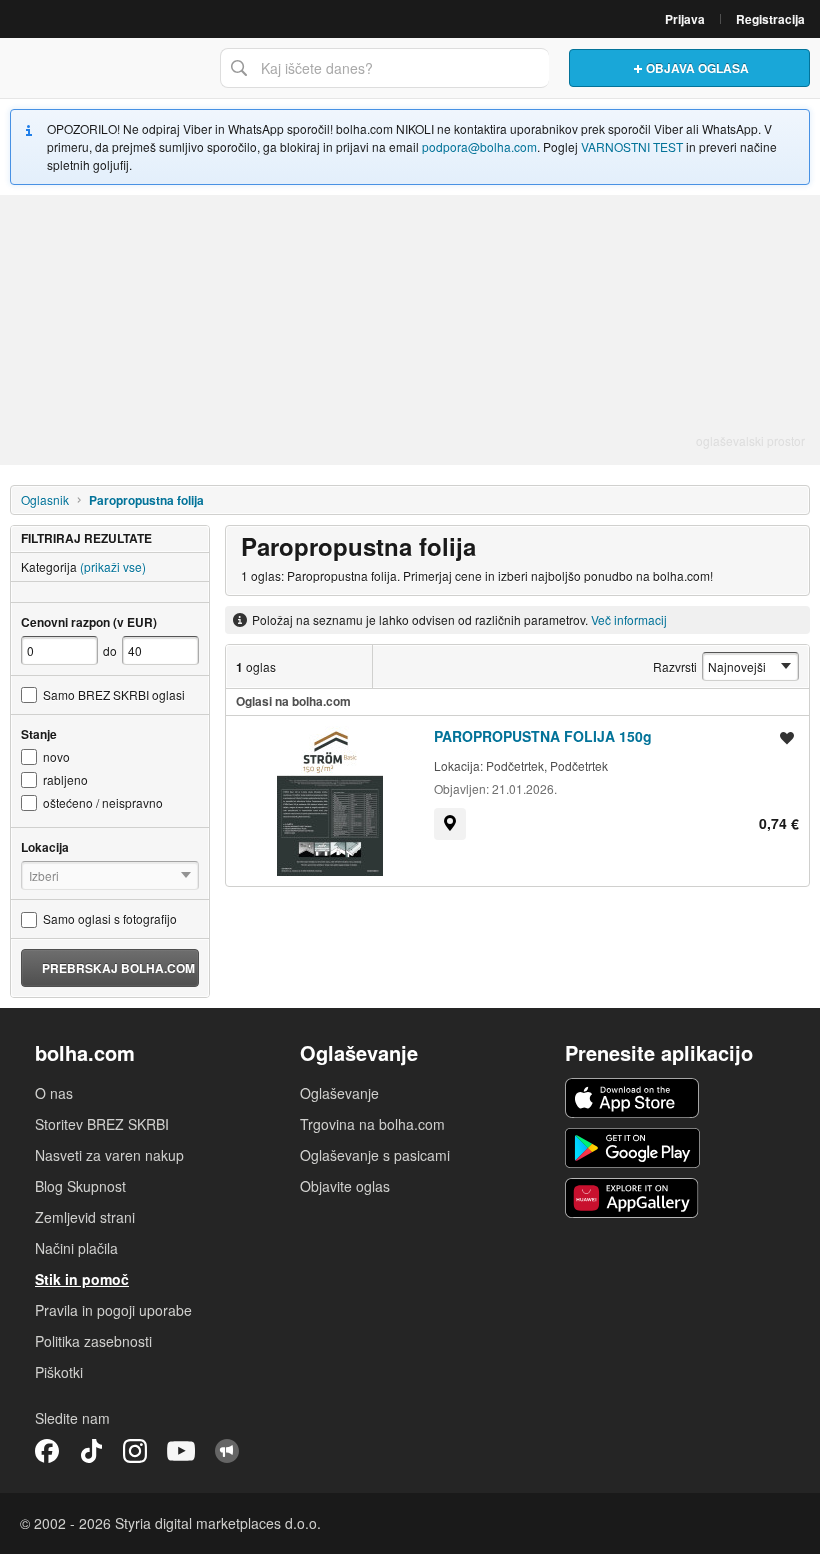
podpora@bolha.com (479, 146)
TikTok (91, 1451)
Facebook (47, 1451)
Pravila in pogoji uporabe (113, 1310)
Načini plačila (76, 1248)
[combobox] (384, 68)
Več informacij (629, 619)
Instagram (135, 1451)
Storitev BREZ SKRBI (102, 1124)
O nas (54, 1093)
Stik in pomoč (82, 1279)
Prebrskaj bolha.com (118, 968)
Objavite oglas (345, 1186)
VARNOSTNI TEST (632, 146)
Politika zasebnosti (93, 1341)
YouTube (181, 1451)
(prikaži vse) (113, 566)
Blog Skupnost (80, 1186)
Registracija (770, 19)
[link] (450, 824)
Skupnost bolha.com (227, 1451)
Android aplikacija (632, 1148)
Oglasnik (45, 499)
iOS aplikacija (632, 1098)
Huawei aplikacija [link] (632, 1198)
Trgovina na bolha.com (372, 1124)
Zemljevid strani (85, 1217)
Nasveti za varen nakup (109, 1155)
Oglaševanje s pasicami (375, 1155)
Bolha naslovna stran (105, 68)
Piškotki (59, 1372)
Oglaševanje (339, 1093)
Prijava (685, 19)
